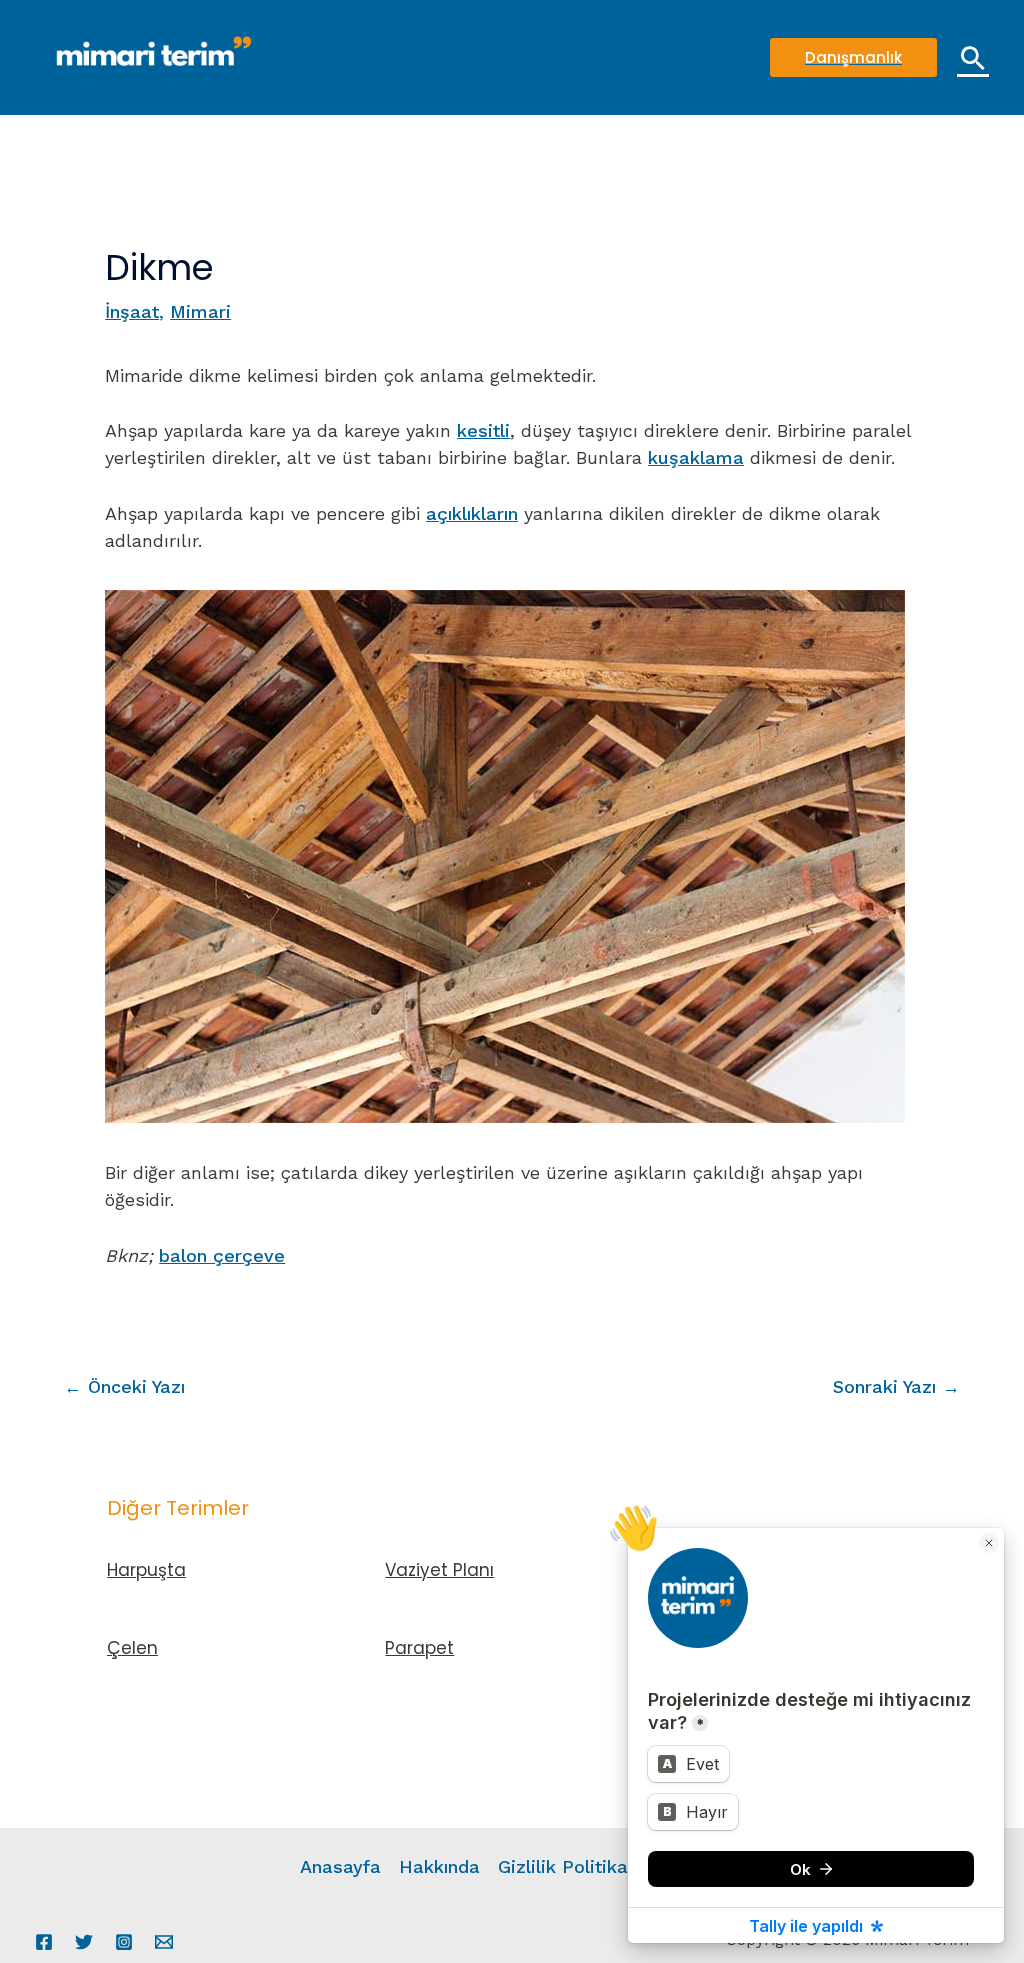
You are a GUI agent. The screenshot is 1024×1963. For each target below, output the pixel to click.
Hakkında (439, 1866)
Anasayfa (340, 1866)
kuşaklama (696, 457)
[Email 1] (164, 1942)
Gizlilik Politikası (570, 1866)
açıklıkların (472, 513)
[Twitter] (84, 1942)
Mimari (200, 311)
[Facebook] (44, 1942)
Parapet (419, 1648)
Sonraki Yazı (896, 1386)
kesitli (483, 430)
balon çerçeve (222, 1255)
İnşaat (132, 311)
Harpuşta (146, 1570)
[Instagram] (124, 1942)
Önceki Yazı (124, 1386)
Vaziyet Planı (439, 1570)
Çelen (132, 1648)
